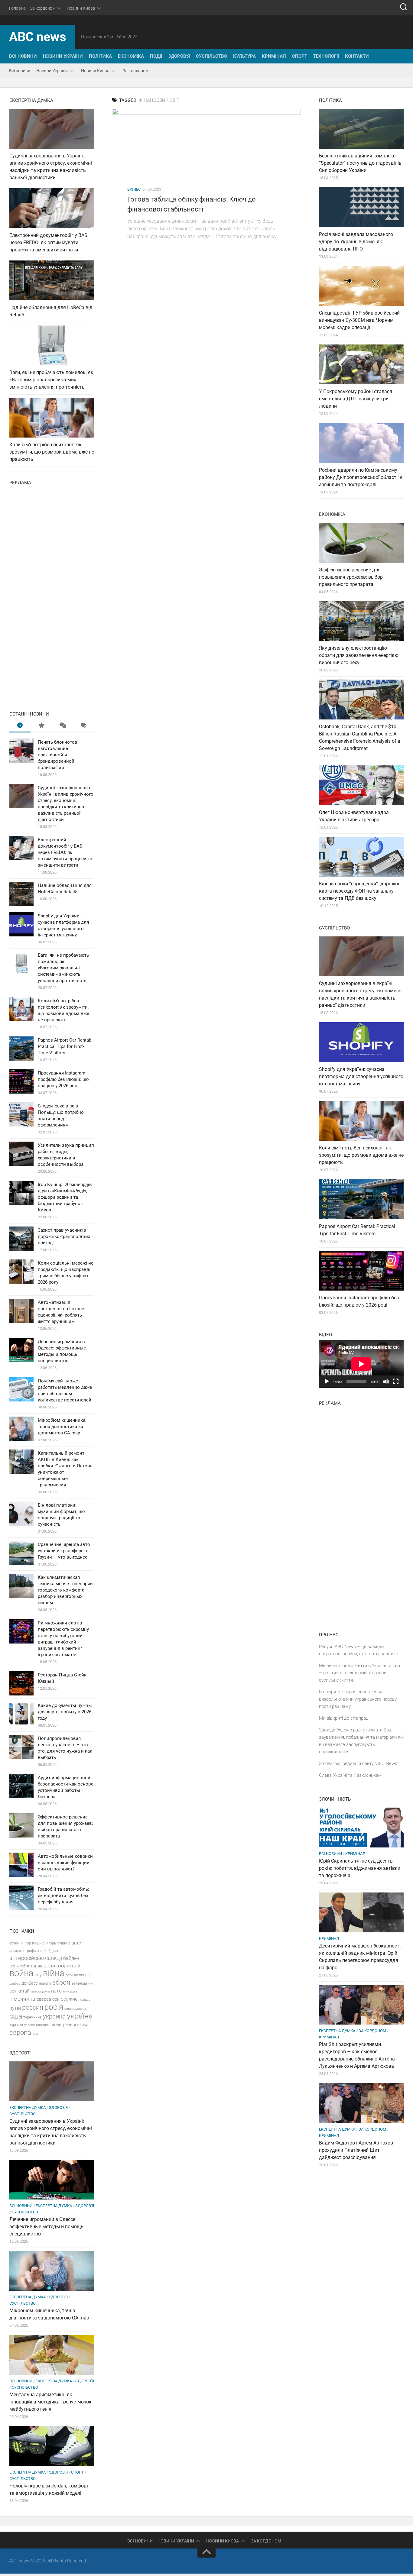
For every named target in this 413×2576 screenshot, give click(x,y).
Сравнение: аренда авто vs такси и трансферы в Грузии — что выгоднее (64, 1551)
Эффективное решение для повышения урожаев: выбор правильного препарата (351, 577)
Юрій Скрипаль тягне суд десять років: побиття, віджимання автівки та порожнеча (360, 1868)
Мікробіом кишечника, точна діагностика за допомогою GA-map (62, 1427)
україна (80, 2016)
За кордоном (43, 8)
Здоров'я (58, 2107)
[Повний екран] (396, 1382)
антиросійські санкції (36, 1958)
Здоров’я (179, 56)
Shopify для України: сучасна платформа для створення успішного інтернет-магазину (361, 1076)
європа (20, 2032)
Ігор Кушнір (34, 1943)
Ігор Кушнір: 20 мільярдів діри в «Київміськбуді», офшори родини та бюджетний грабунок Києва (65, 1197)
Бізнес (134, 189)
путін (15, 2008)
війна (54, 1973)
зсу (13, 1991)
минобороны (40, 1991)
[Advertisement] (52, 596)
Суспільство (211, 56)
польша (85, 2000)
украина (54, 2017)
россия (33, 2007)
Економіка (131, 56)
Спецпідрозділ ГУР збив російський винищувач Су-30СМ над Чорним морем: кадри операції (359, 320)
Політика (100, 56)
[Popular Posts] (41, 726)
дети (69, 1975)
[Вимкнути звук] (386, 1382)
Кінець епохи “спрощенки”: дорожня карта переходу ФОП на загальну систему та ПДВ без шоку (360, 891)
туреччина (33, 2017)
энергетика (77, 2025)
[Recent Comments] (62, 726)
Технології (326, 56)
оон (56, 1999)
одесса (44, 1999)
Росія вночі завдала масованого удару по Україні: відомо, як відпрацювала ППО (356, 242)
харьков (16, 2025)
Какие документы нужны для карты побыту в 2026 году (65, 1712)
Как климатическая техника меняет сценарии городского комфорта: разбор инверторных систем (65, 1590)
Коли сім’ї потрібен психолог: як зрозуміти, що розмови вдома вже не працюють (52, 452)
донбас (15, 1984)
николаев (70, 1991)
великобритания (26, 1966)
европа (45, 1983)
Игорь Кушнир (58, 1943)
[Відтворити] (327, 1382)
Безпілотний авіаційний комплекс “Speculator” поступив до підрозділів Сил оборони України (360, 163)
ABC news (37, 37)
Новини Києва (81, 8)
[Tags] (83, 726)
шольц (57, 2025)
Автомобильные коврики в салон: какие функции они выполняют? (65, 1863)
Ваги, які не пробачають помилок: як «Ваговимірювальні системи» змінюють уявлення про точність (51, 380)
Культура (244, 56)
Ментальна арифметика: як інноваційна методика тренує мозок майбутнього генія (50, 2402)
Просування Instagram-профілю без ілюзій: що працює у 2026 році (63, 1079)
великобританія (63, 1966)
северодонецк (75, 2009)
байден (71, 1958)
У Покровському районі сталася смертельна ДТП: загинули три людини (356, 399)
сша (16, 2016)
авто (76, 1943)
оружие (69, 1999)
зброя (61, 1982)
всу (38, 1975)
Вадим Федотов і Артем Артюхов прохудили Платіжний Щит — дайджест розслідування (356, 2150)
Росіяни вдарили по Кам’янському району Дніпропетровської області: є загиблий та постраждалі (361, 477)
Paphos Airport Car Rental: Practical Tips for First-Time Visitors (65, 1046)
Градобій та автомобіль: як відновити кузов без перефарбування (63, 1896)
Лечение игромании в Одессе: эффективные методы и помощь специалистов (46, 2227)
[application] (361, 1364)
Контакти (357, 56)
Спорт (300, 56)
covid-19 (16, 1943)
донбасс (30, 1983)
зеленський (82, 1983)
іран (36, 2034)
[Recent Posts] (20, 726)
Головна (17, 8)
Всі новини (23, 56)
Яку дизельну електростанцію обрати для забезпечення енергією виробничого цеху (359, 655)
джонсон (82, 1975)
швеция (43, 2025)
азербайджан (48, 1951)
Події (156, 56)
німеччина (22, 1999)
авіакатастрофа (23, 1951)
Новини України (63, 56)
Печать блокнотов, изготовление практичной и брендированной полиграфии (58, 755)
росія (54, 2007)
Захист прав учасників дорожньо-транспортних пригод (64, 1236)
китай (23, 1991)
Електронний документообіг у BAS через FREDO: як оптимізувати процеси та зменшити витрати (48, 242)
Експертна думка (28, 2107)
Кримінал (274, 56)
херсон (29, 2025)
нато (56, 1991)
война (21, 1973)
